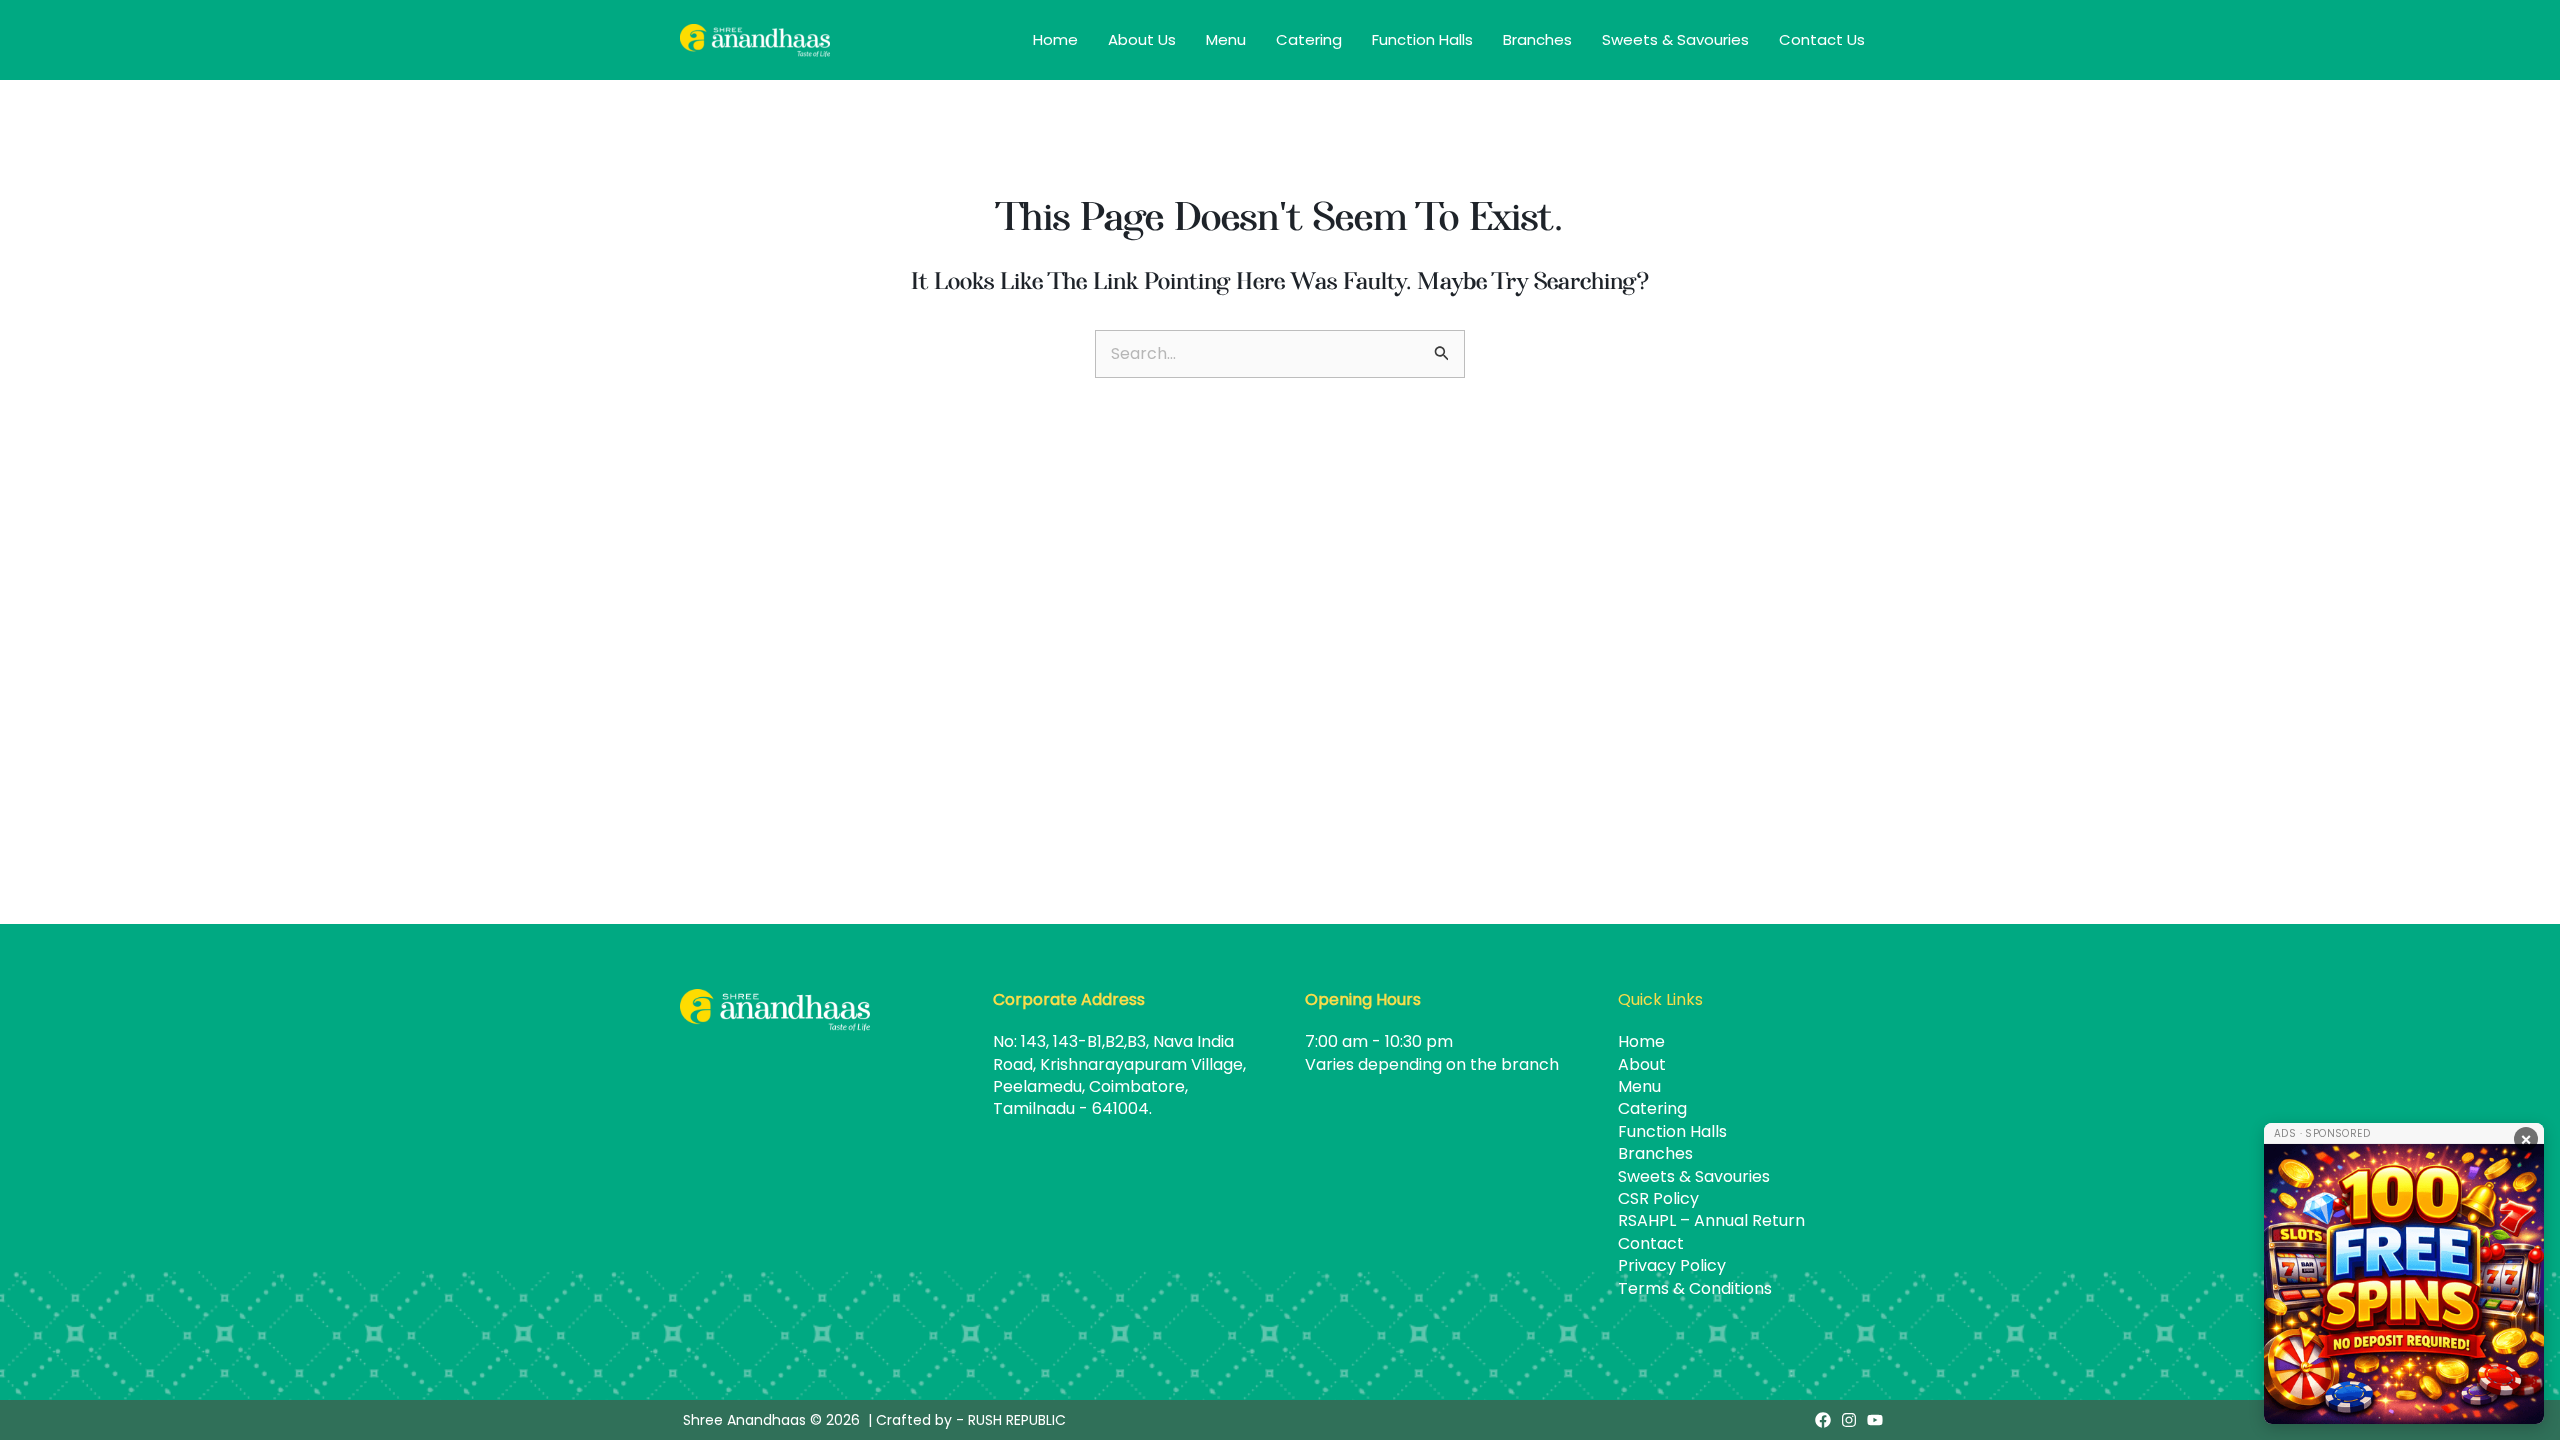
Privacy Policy (1672, 1265)
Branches (1537, 39)
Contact (1651, 1243)
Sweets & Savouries (1675, 39)
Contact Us (1822, 39)
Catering (1309, 39)
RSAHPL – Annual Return (1711, 1220)
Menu (1226, 39)
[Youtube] (1875, 1420)
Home (1055, 39)
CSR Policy (1658, 1198)
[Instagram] (1849, 1420)
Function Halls (1422, 39)
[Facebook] (1823, 1420)
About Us (1142, 39)
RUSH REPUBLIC (1017, 1420)
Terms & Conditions (1695, 1288)
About (1642, 1064)
